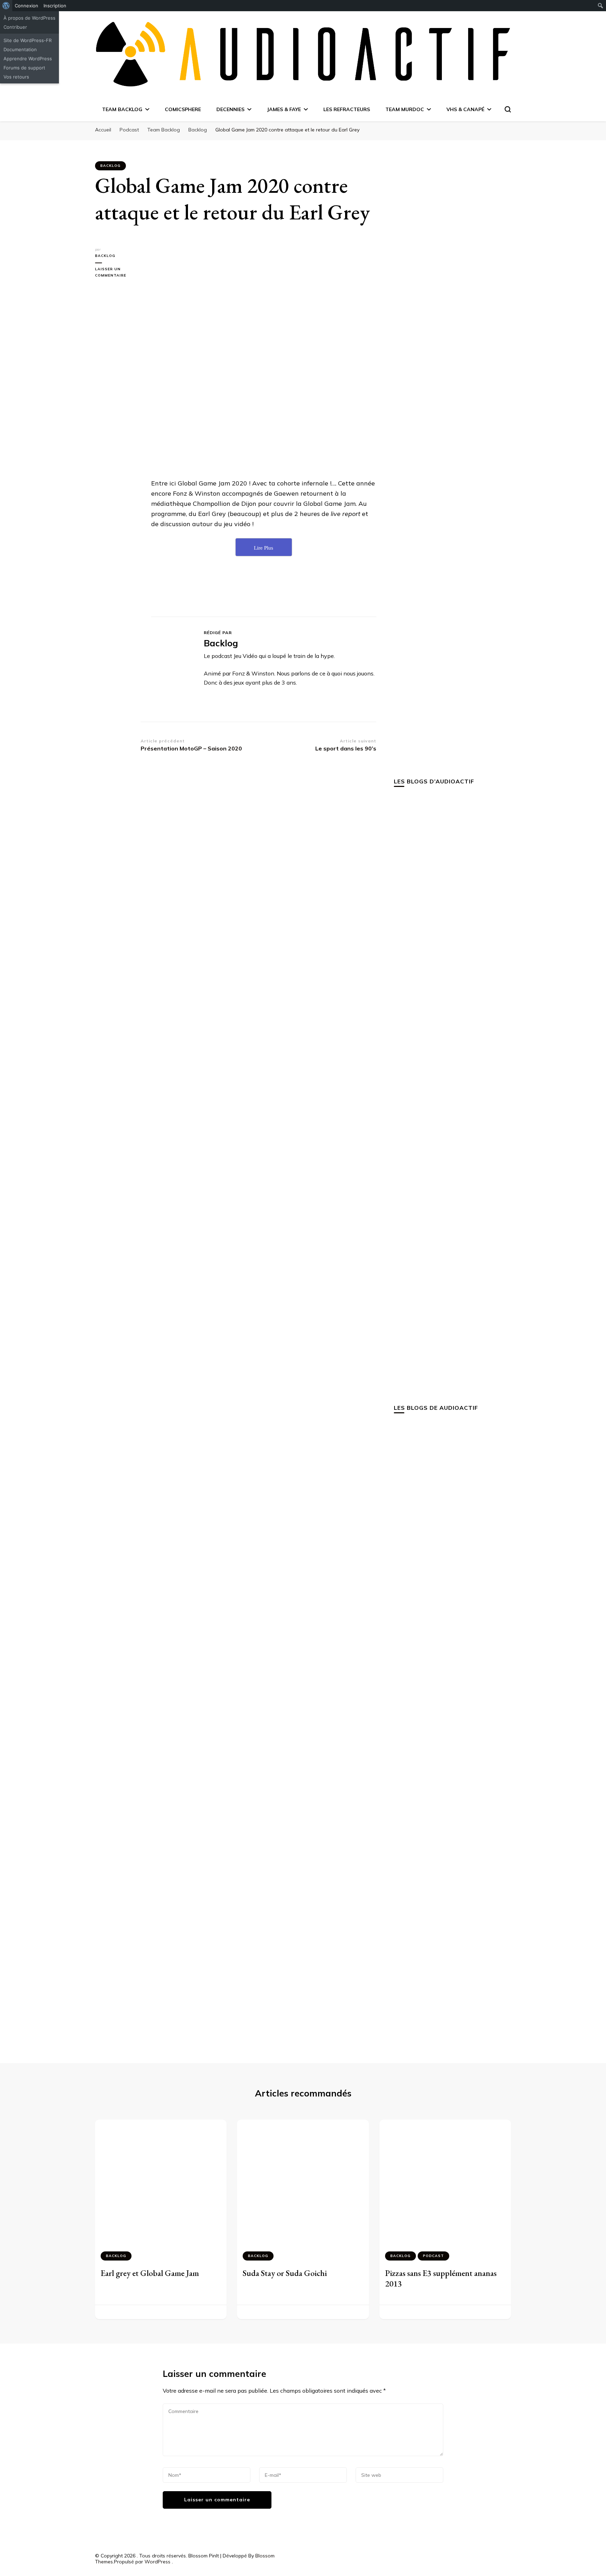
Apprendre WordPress (28, 59)
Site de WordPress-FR (28, 40)
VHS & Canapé (465, 109)
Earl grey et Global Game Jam (150, 2273)
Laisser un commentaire (118, 273)
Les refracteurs (347, 109)
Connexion (26, 6)
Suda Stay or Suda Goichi (285, 2273)
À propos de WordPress (29, 18)
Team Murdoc (405, 109)
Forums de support (24, 68)
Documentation (20, 49)
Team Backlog (122, 109)
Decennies (230, 109)
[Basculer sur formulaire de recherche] (508, 109)
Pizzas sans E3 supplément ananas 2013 (441, 2278)
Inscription (55, 6)
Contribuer (15, 27)
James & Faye (284, 109)
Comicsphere (183, 109)
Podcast (433, 2256)
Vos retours (16, 77)
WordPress (157, 2562)
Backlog (110, 166)
